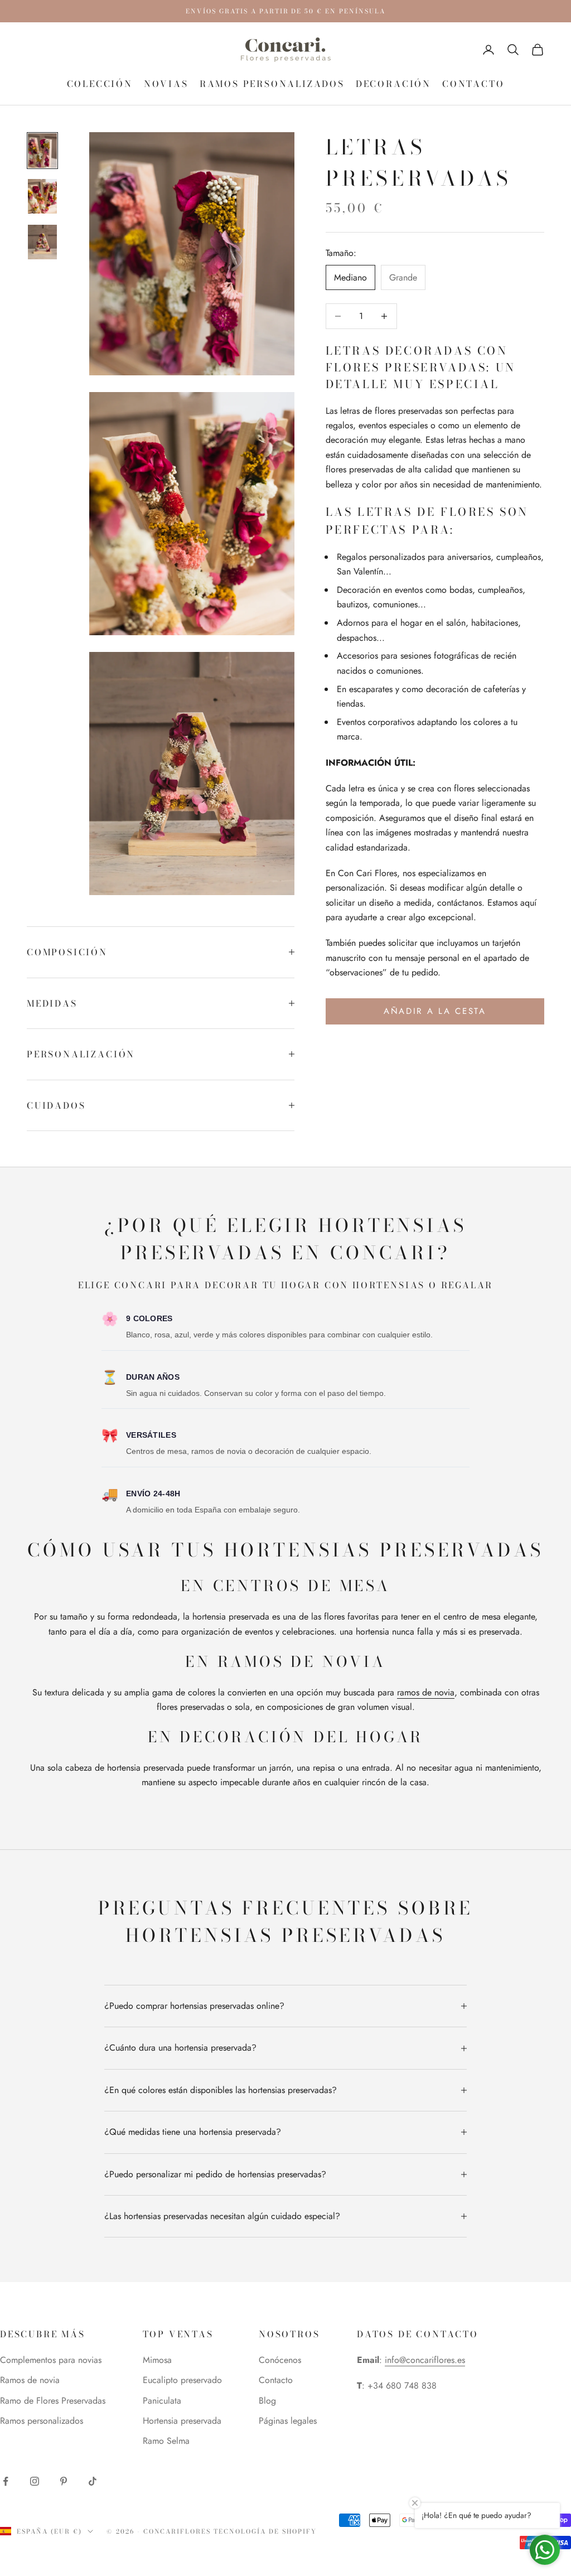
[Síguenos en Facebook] (6, 2481)
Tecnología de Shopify (265, 2531)
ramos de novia (426, 1692)
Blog (267, 2401)
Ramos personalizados (272, 84)
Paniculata (162, 2401)
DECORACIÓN (393, 84)
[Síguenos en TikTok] (93, 2481)
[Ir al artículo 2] (42, 196)
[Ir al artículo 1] (42, 151)
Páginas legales (288, 2421)
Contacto (276, 2380)
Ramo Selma (166, 2441)
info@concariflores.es (425, 2360)
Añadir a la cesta (435, 1011)
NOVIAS (166, 84)
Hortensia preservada (182, 2421)
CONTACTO (473, 84)
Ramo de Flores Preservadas (53, 2401)
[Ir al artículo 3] (42, 242)
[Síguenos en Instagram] (35, 2481)
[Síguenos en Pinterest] (64, 2481)
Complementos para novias (51, 2360)
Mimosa (157, 2360)
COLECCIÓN (100, 84)
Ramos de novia (30, 2380)
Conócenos (280, 2360)
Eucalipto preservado (182, 2380)
